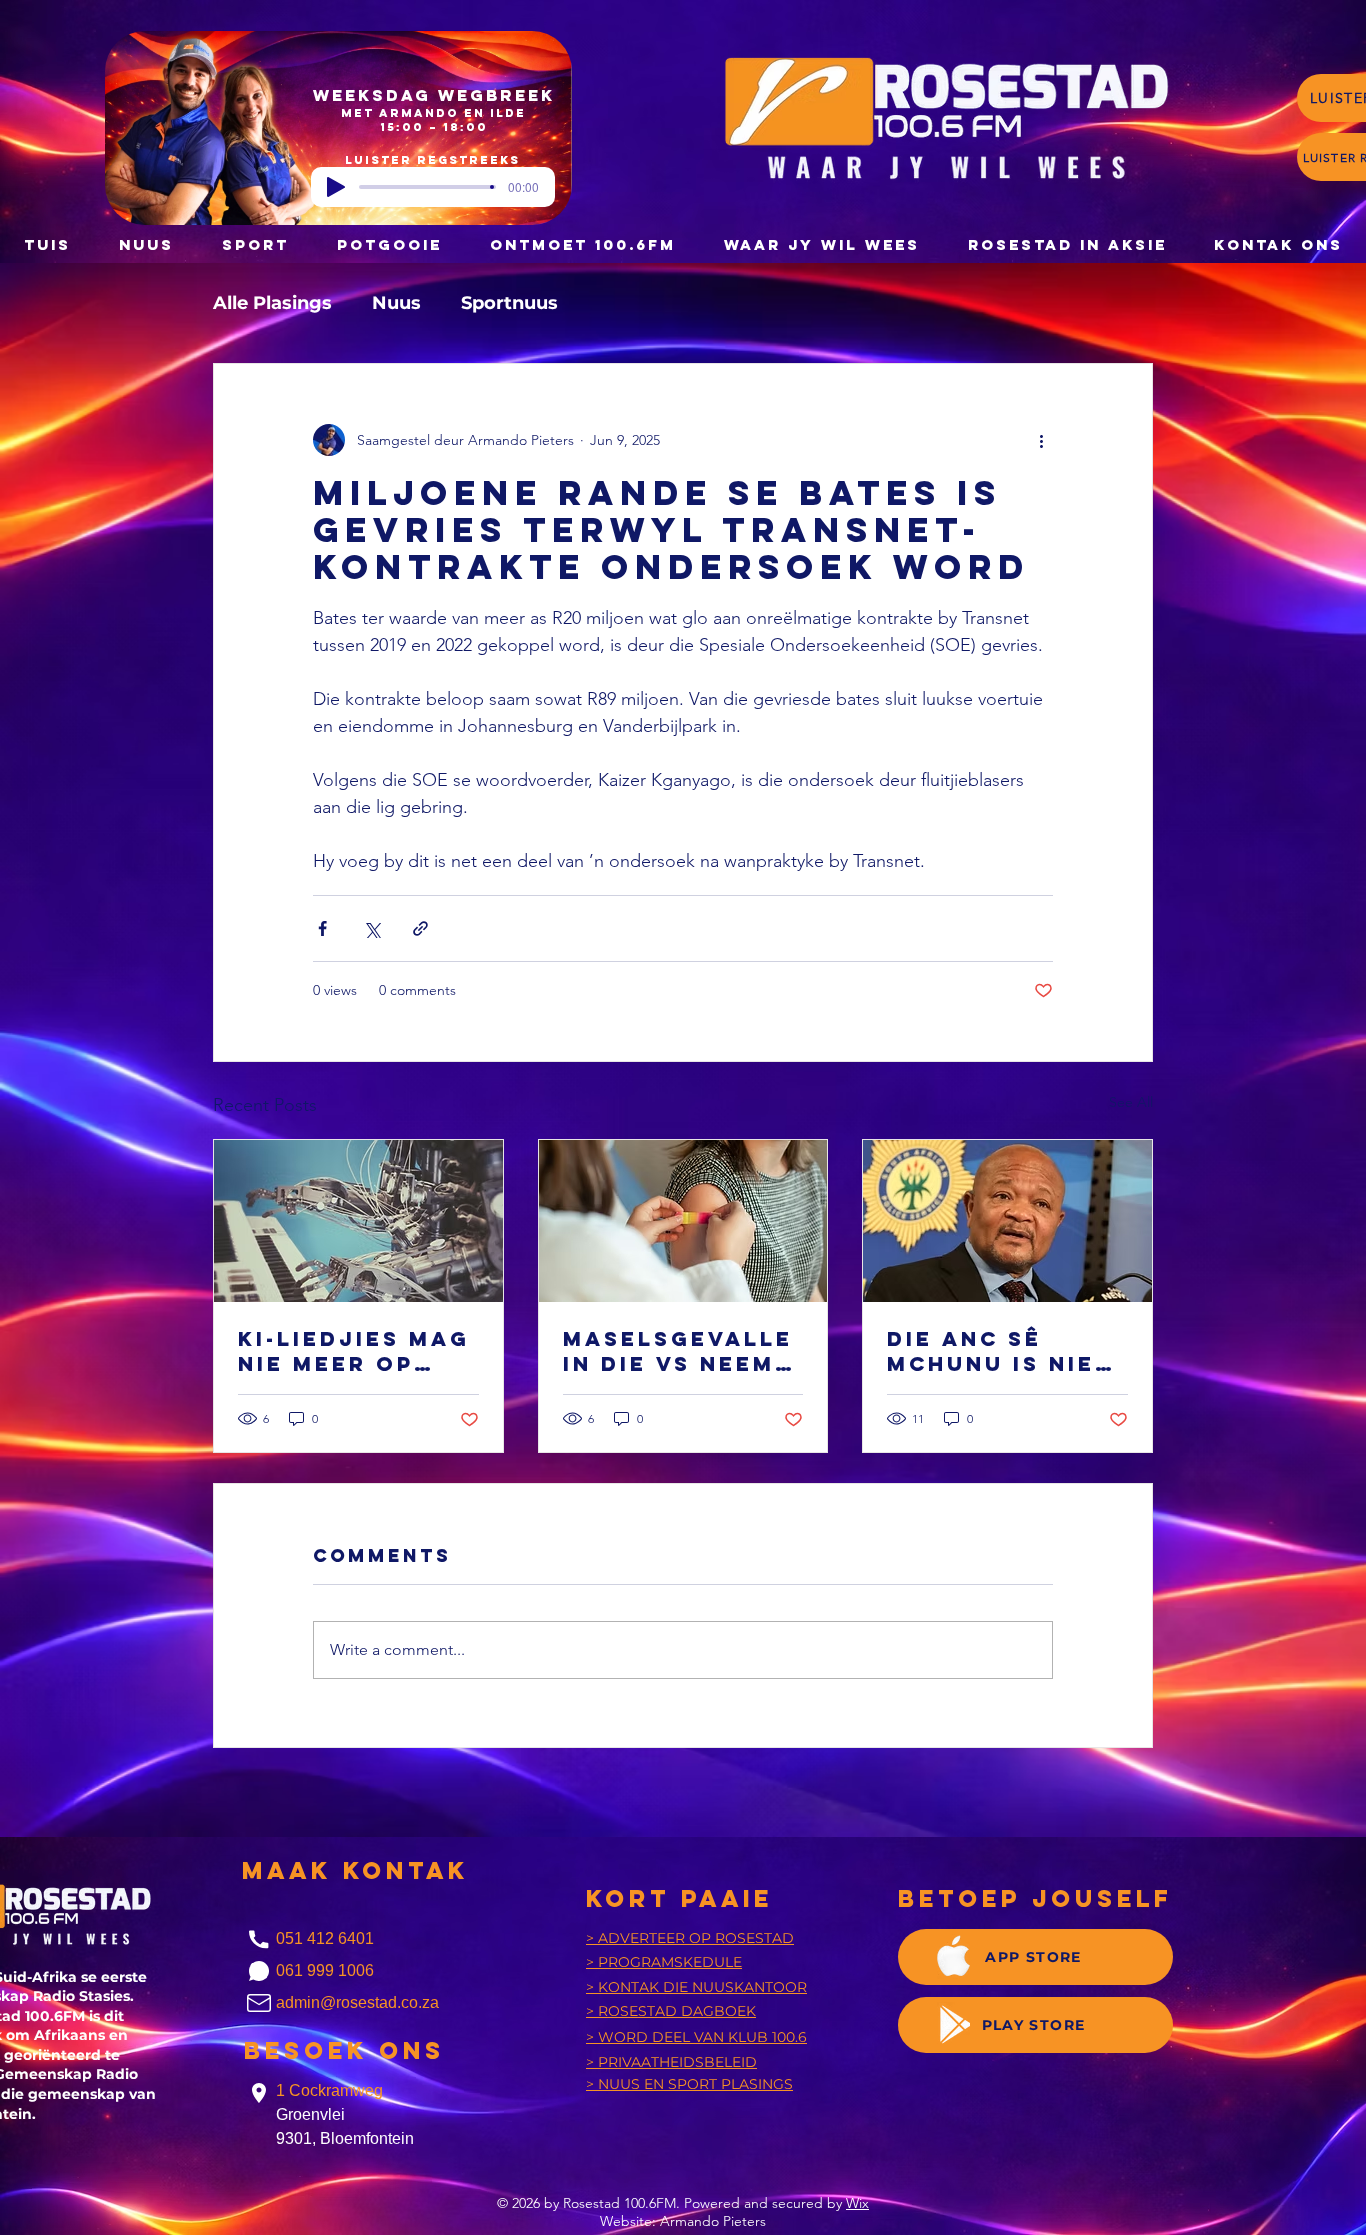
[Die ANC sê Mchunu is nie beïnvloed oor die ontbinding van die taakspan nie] (1007, 1221)
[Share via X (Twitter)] (371, 928)
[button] (389, 244)
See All (1131, 1102)
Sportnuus (509, 303)
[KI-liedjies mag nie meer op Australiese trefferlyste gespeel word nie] (358, 1221)
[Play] (336, 187)
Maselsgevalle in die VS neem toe (678, 1351)
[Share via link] (420, 928)
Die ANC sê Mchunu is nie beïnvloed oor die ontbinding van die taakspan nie (1000, 1351)
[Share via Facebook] (322, 928)
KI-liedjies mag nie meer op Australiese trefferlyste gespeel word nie (354, 1351)
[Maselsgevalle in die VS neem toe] (683, 1221)
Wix (857, 2203)
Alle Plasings (272, 303)
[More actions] (1041, 440)
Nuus (396, 303)
